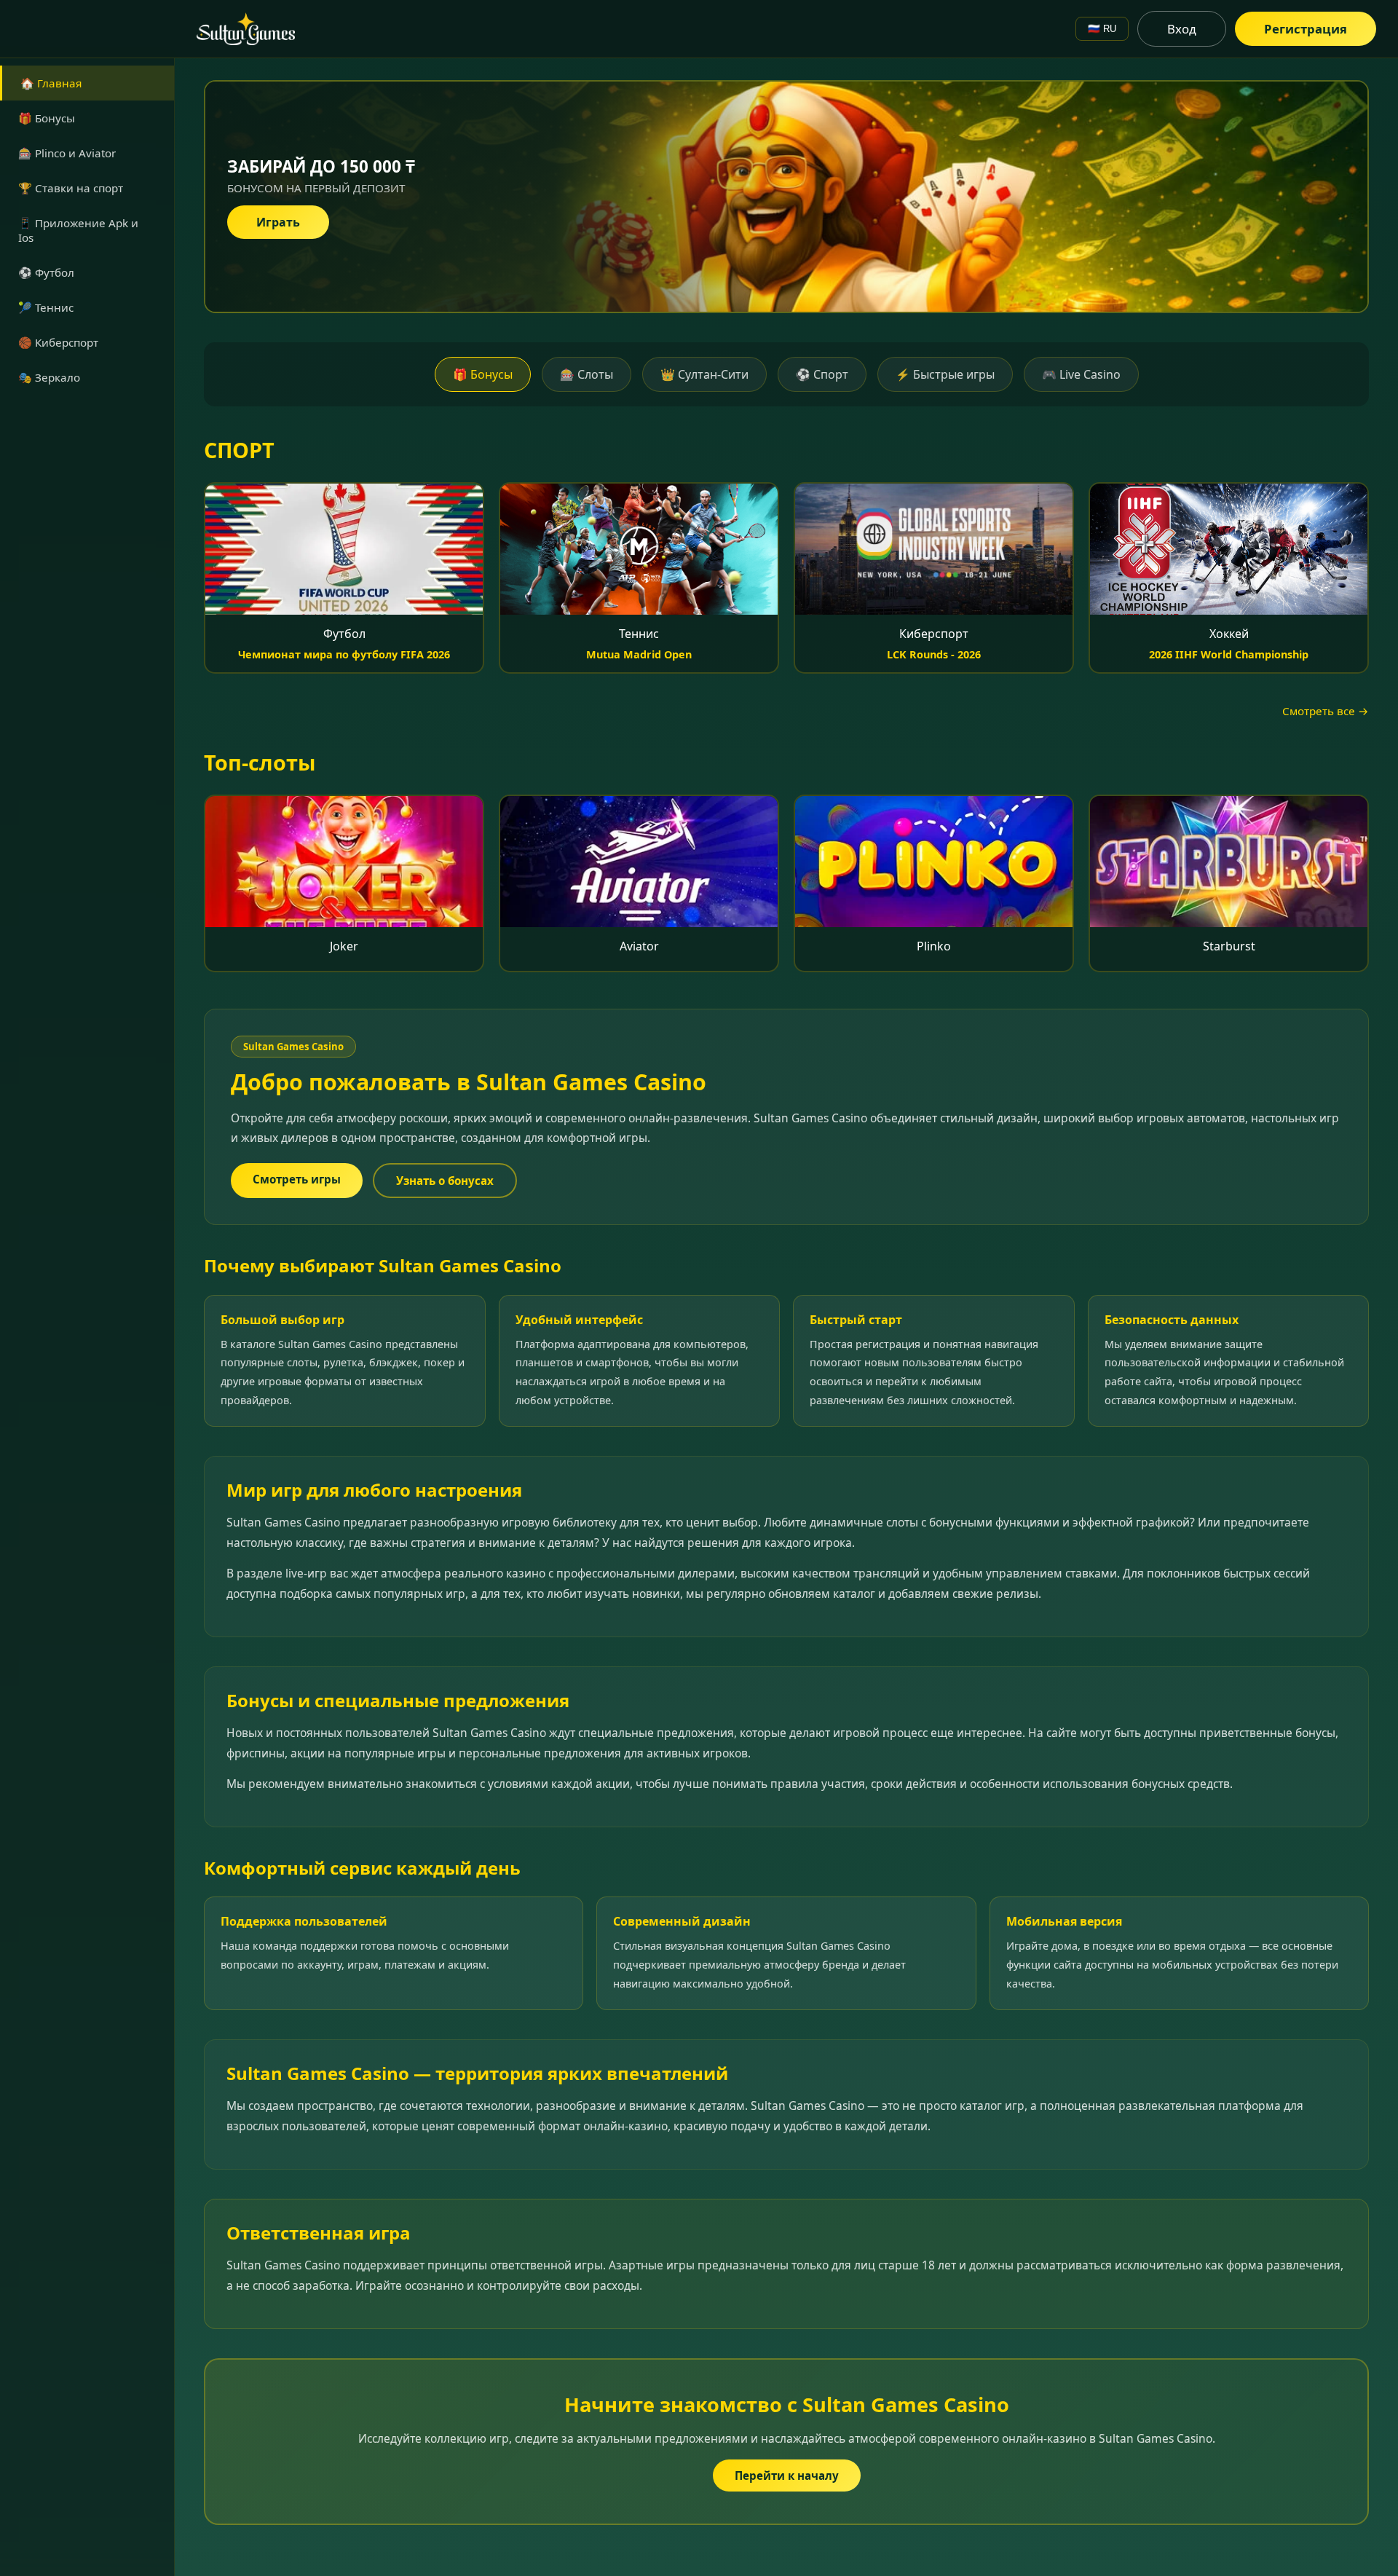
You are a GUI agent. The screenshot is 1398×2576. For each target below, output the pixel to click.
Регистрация (1306, 29)
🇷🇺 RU (1102, 29)
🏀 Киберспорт (58, 342)
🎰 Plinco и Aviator (67, 153)
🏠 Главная (51, 83)
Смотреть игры (297, 1179)
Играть (278, 222)
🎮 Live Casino (1081, 374)
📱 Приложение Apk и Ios (78, 230)
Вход (1182, 29)
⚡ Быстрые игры (945, 374)
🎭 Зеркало (49, 377)
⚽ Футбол (46, 272)
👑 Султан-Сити (704, 374)
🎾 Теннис (46, 307)
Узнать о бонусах (445, 1181)
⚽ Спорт (822, 374)
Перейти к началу (787, 2475)
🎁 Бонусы (47, 118)
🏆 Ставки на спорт (71, 188)
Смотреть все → (1326, 711)
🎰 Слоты (587, 374)
